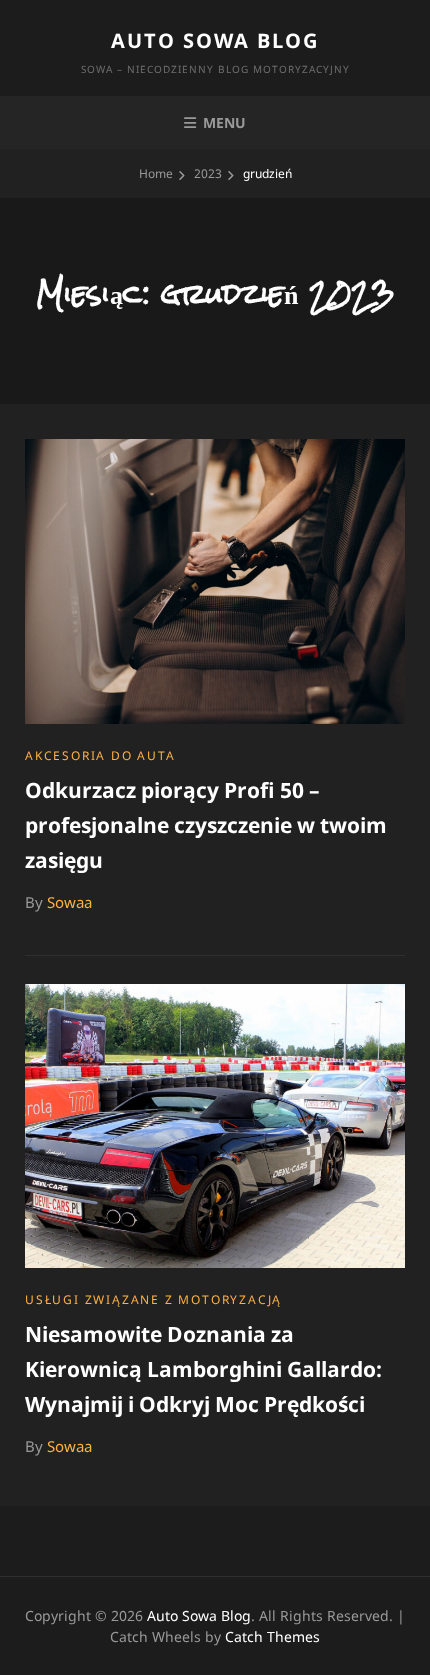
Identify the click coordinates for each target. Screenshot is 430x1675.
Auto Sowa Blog (215, 40)
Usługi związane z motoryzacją (153, 1299)
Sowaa (69, 902)
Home (156, 173)
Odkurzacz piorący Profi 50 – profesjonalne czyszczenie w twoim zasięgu (206, 825)
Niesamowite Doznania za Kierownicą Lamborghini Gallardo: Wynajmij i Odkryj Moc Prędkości (203, 1369)
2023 (208, 173)
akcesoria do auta (100, 755)
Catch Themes (272, 1636)
